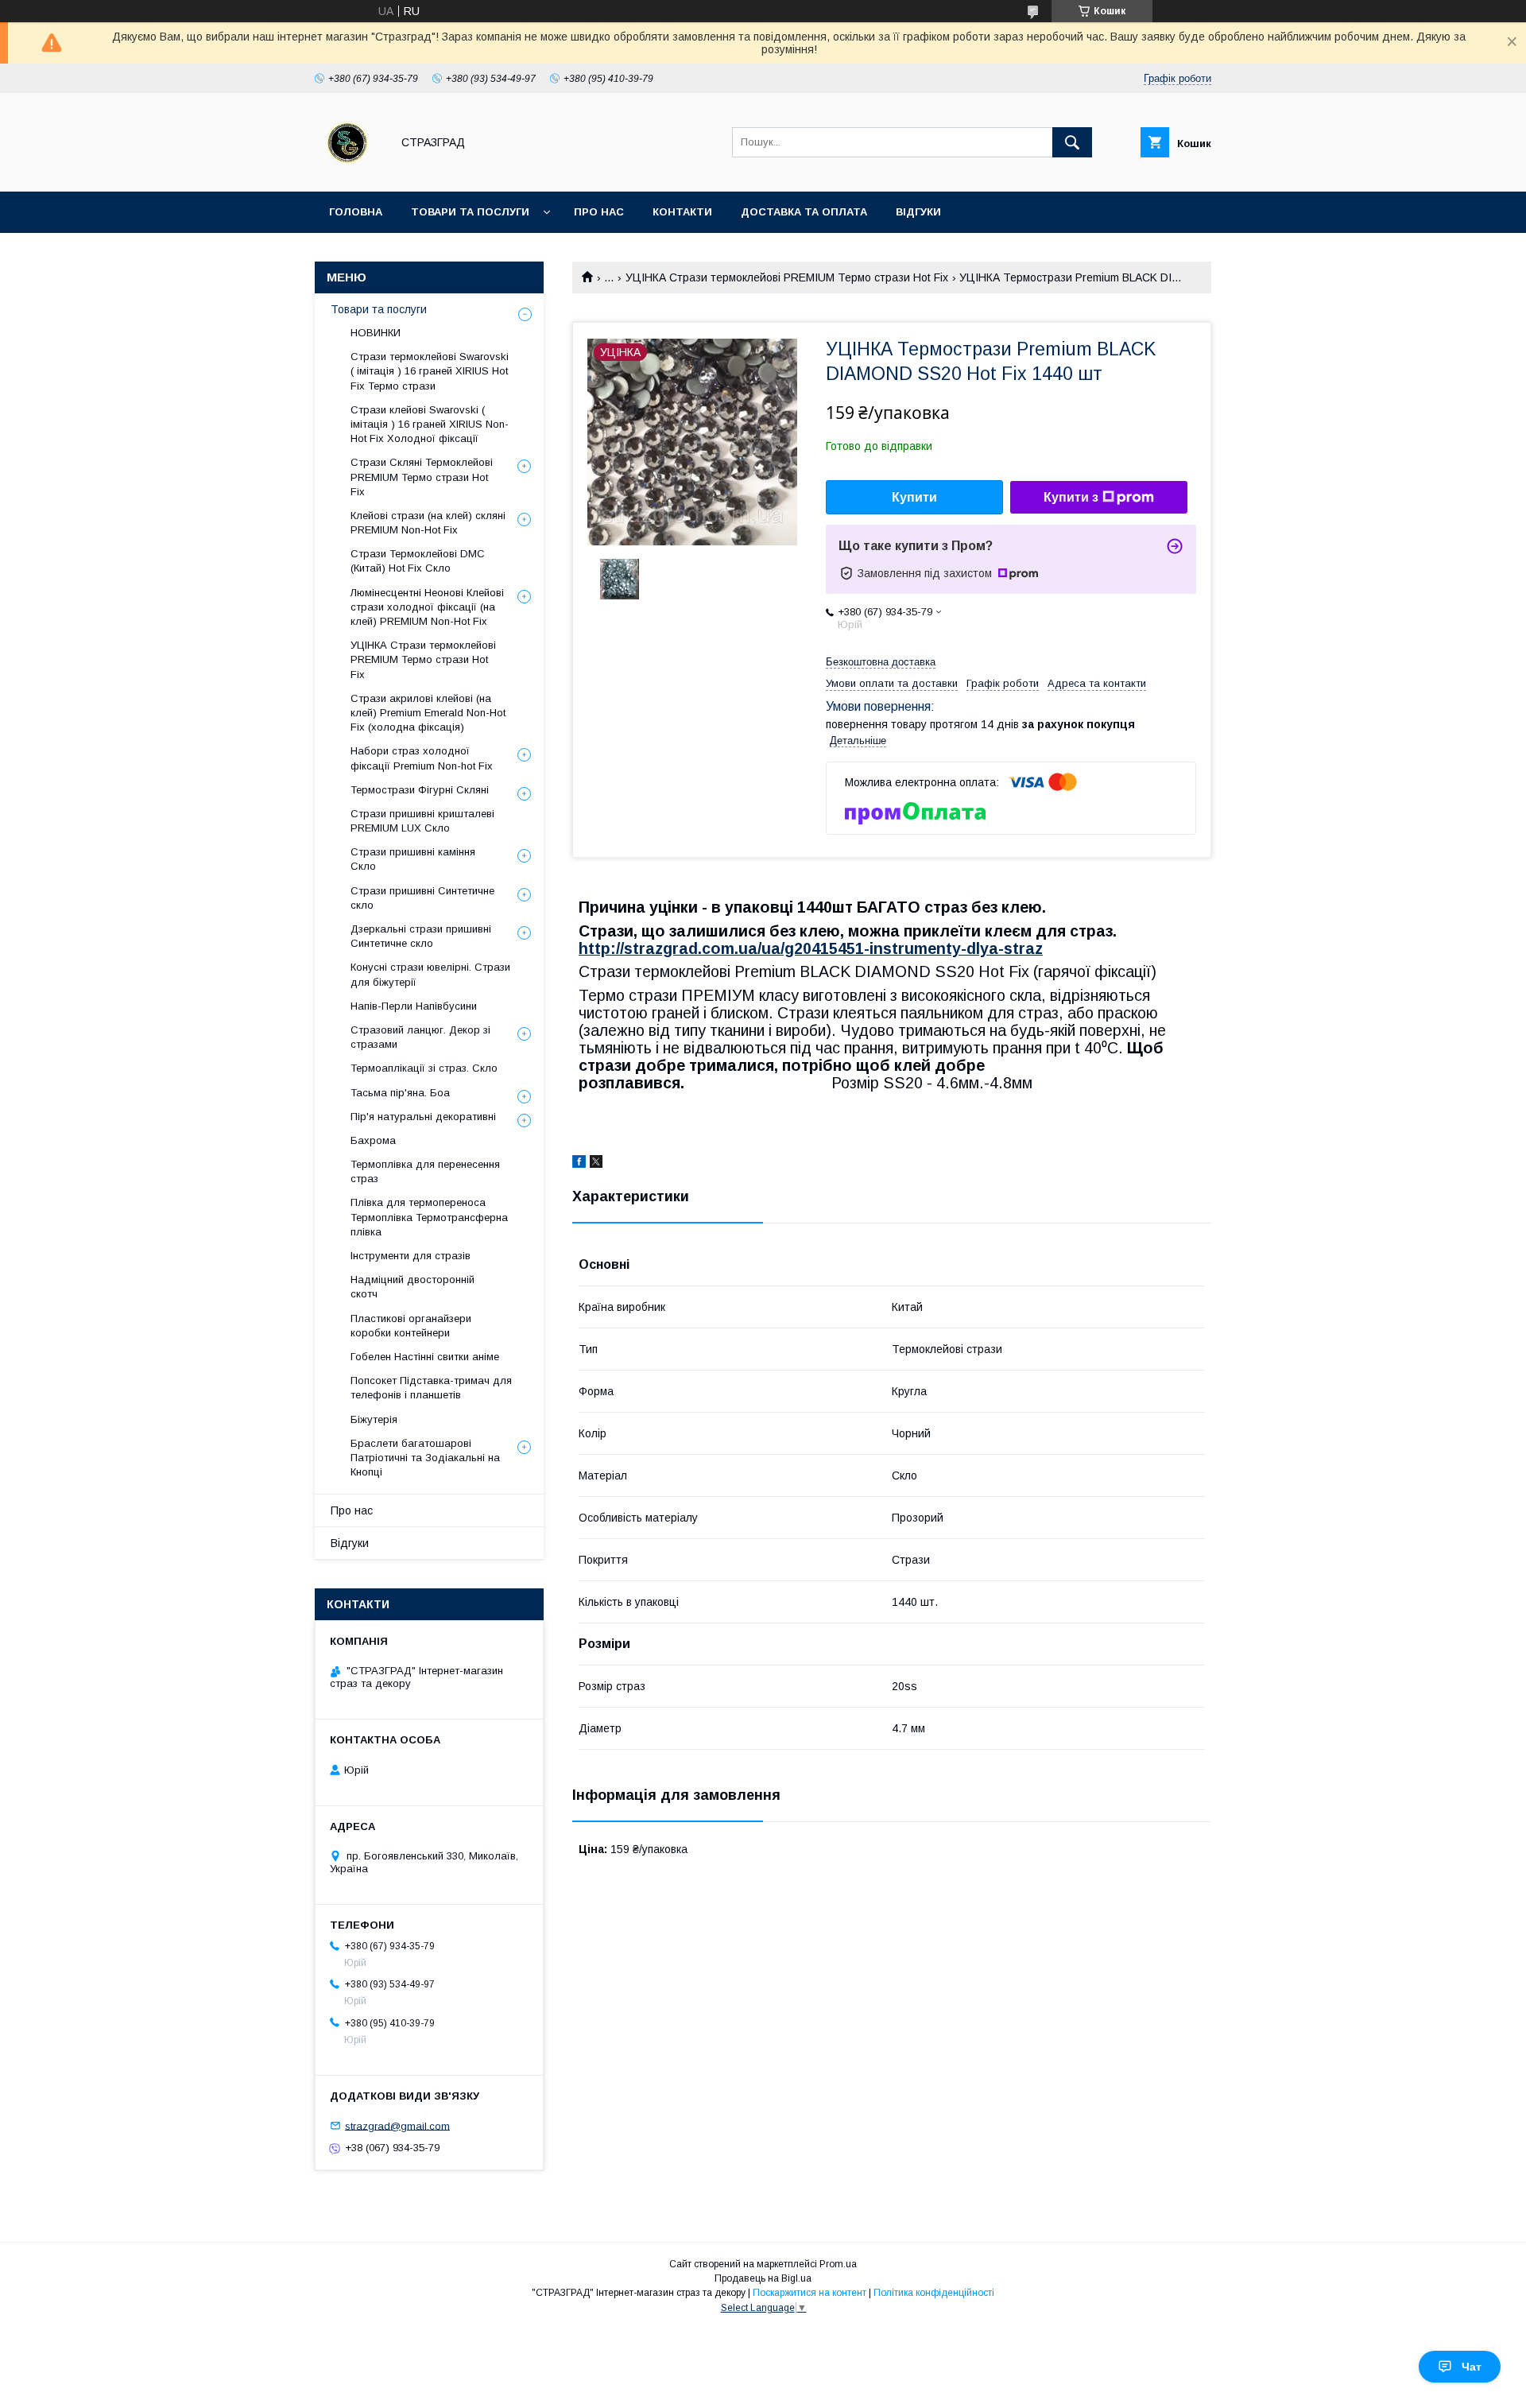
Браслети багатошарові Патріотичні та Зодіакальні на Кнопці (425, 1458)
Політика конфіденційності (934, 2293)
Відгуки (918, 212)
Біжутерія (374, 1419)
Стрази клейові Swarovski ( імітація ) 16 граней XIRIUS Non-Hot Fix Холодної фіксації (430, 424)
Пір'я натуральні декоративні (423, 1117)
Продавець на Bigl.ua (763, 2278)
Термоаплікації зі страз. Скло (424, 1068)
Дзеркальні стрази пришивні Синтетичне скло (421, 936)
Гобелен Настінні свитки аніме (425, 1357)
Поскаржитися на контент (809, 2293)
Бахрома (373, 1140)
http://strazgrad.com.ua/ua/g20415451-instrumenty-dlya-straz (811, 948)
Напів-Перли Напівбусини (414, 1006)
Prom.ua (838, 2264)
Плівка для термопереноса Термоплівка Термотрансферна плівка (429, 1217)
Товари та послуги (470, 212)
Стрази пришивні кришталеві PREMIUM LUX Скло (422, 821)
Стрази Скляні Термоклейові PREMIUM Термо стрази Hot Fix (422, 477)
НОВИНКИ (376, 333)
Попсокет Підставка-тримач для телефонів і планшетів (431, 1388)
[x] (596, 1164)
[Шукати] (1072, 142)
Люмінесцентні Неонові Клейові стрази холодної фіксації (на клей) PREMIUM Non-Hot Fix (427, 607)
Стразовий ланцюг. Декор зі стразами (420, 1037)
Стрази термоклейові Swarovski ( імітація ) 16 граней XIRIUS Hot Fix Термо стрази (430, 371)
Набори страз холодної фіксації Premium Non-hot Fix (422, 758)
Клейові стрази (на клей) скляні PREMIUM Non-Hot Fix (428, 523)
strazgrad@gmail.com (397, 2125)
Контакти (682, 212)
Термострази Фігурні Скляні (420, 790)
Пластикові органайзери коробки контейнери (411, 1326)
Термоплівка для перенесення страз (425, 1171)
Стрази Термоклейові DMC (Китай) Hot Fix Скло (418, 561)
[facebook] (579, 1164)
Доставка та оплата (804, 212)
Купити (914, 497)
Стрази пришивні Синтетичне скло (422, 898)
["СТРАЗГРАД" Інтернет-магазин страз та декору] (349, 171)
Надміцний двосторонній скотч (412, 1287)
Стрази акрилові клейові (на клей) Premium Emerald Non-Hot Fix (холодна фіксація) (428, 713)
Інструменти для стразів (411, 1256)
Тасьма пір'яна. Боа (400, 1093)
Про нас (599, 212)
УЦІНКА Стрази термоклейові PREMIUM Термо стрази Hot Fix (787, 277)
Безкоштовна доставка (881, 662)
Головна (356, 212)
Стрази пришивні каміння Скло (413, 859)
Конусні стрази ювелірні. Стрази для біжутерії (430, 974)
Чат (1472, 2367)
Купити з (1071, 497)
